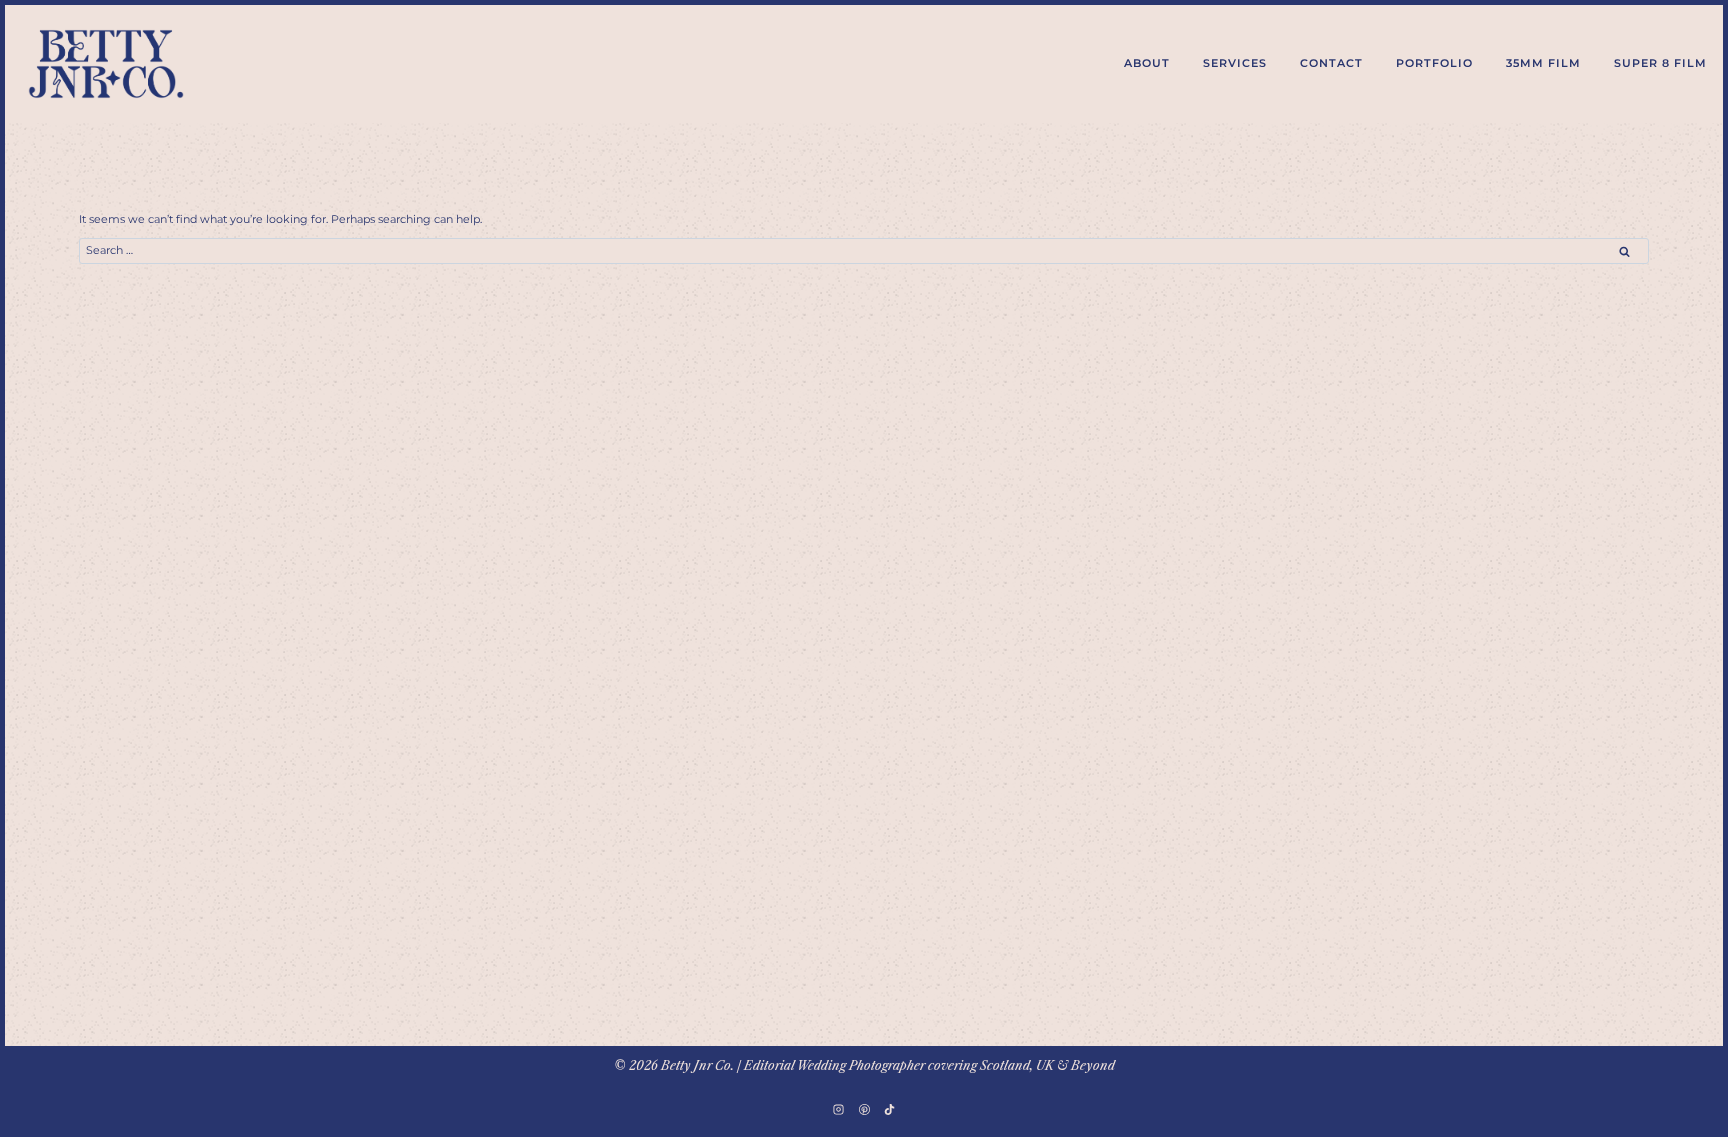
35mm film (1543, 63)
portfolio (1434, 63)
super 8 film (1660, 63)
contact (1331, 63)
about (1147, 63)
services (1235, 63)
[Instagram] (839, 1109)
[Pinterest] (864, 1109)
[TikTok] (889, 1109)
